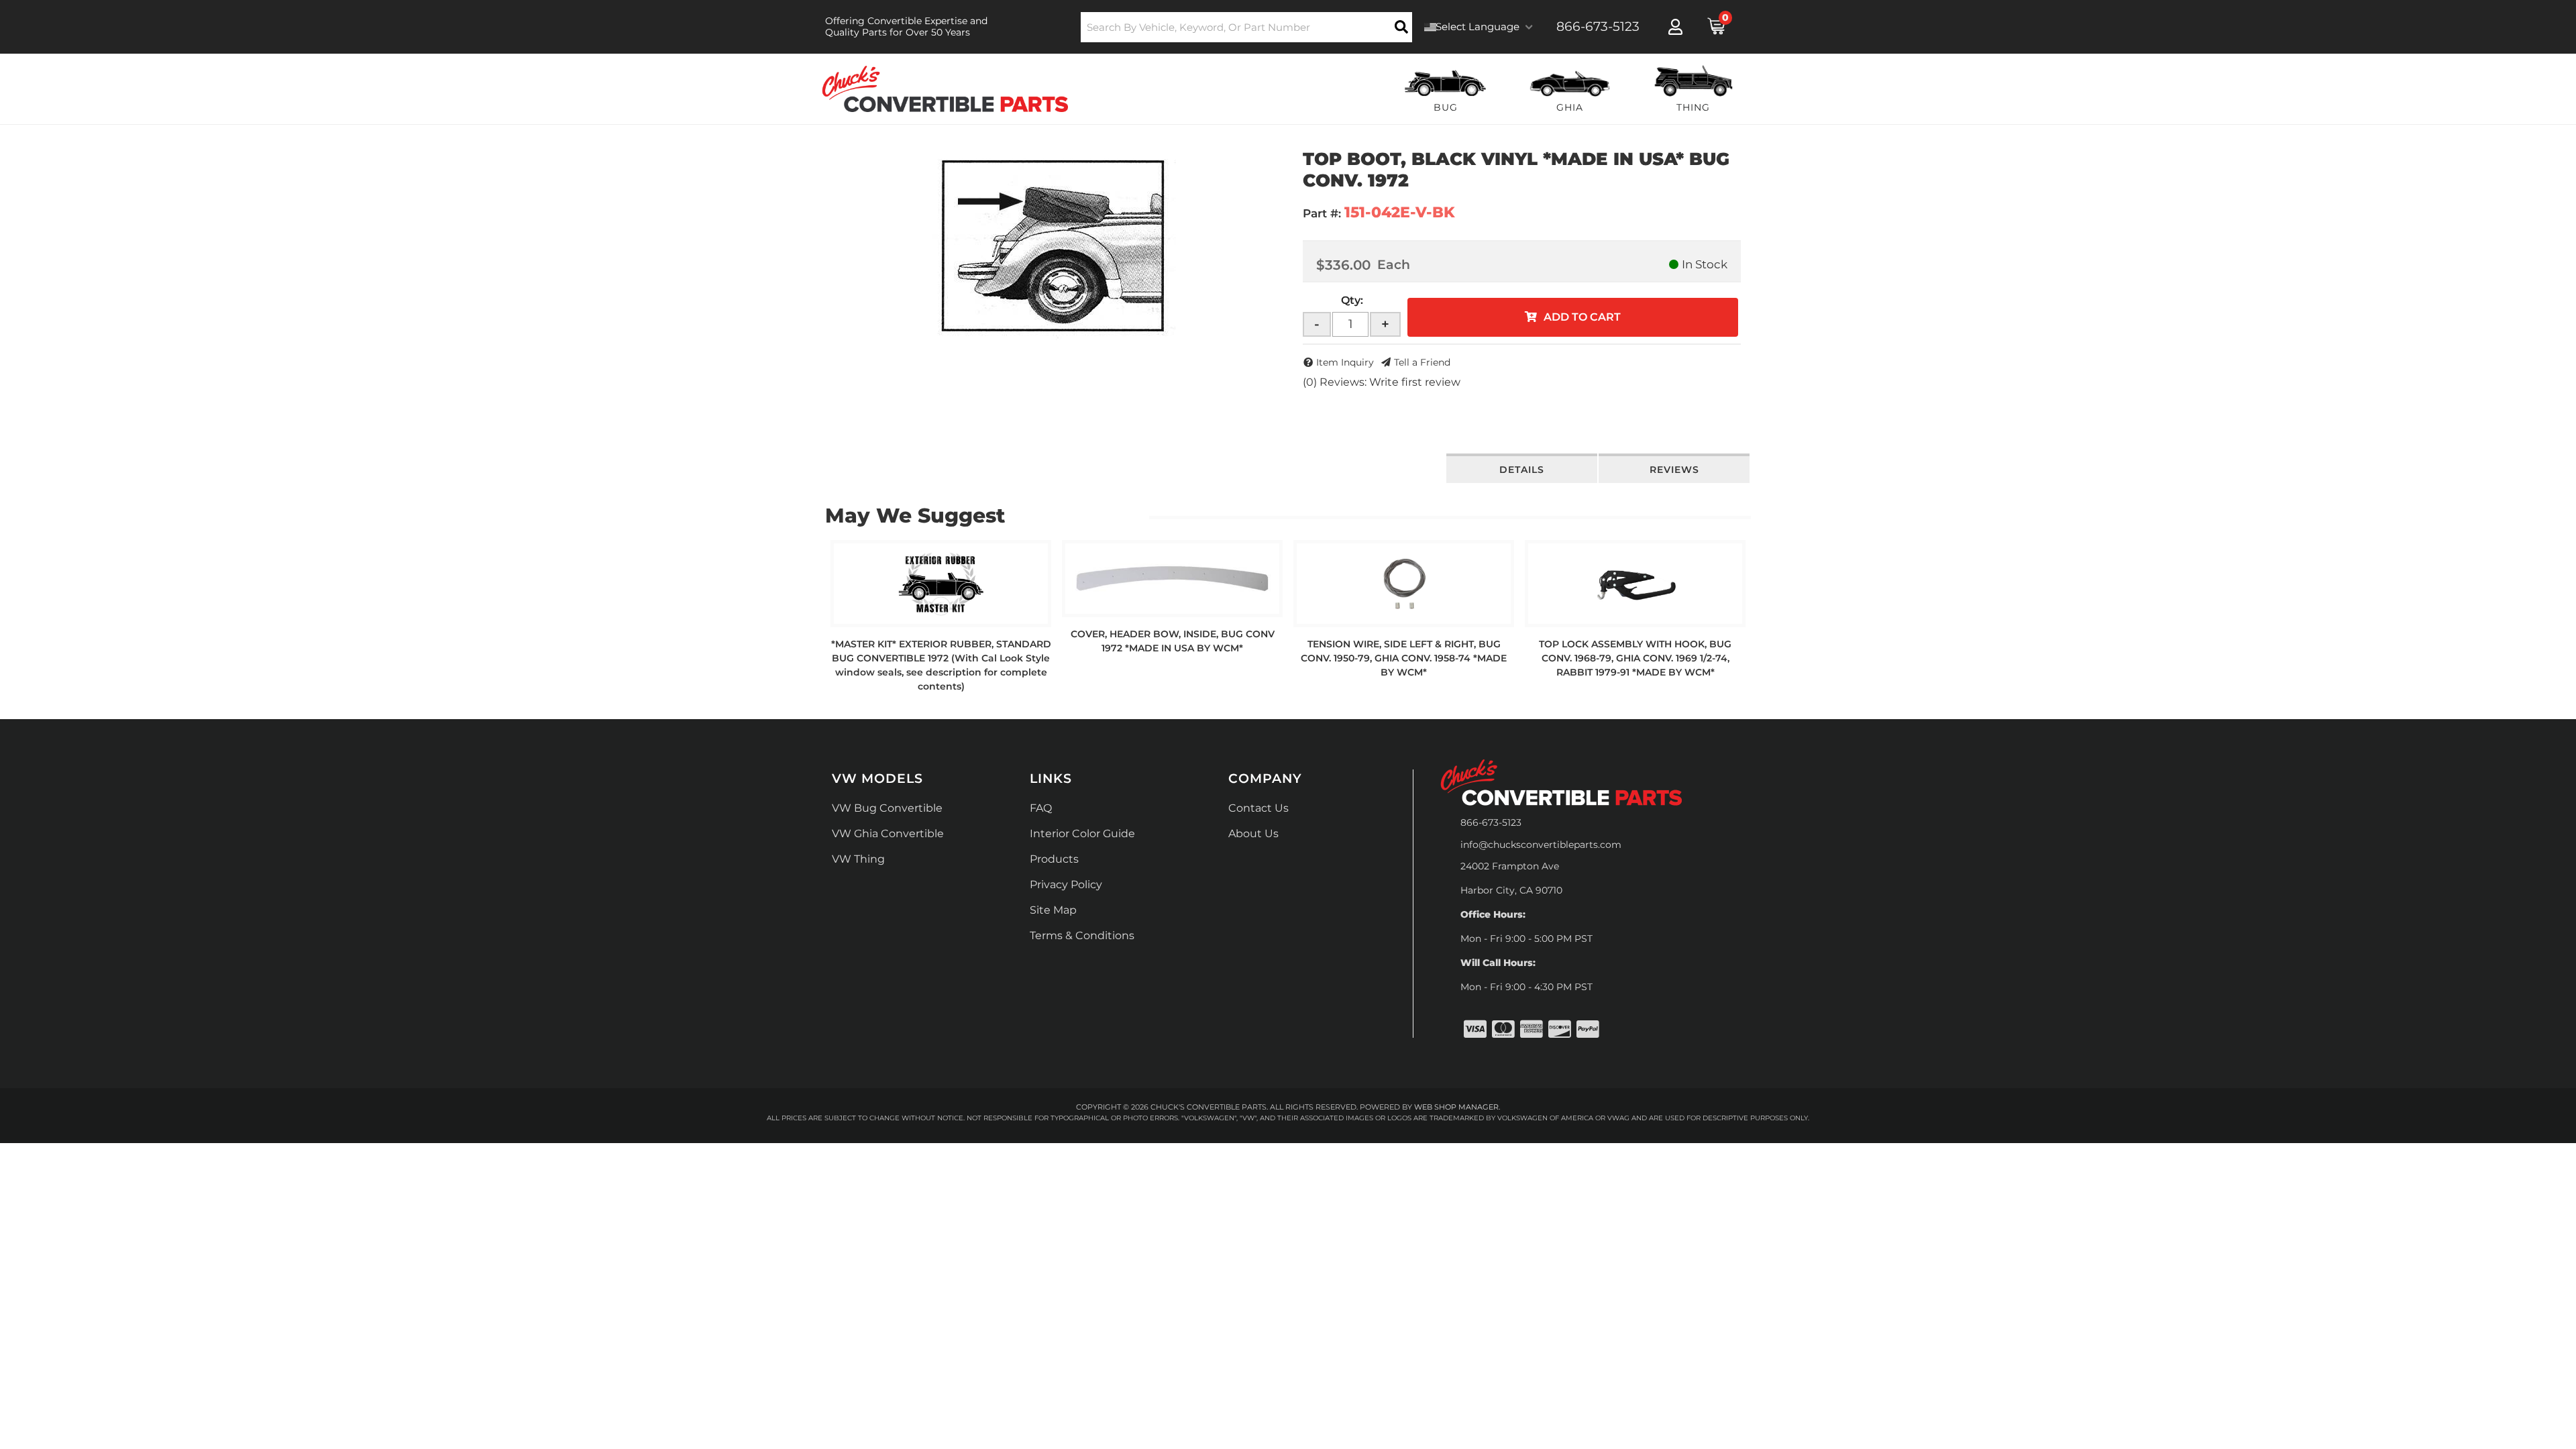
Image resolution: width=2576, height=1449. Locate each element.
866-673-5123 (1491, 822)
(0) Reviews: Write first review (1382, 382)
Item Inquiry (1345, 362)
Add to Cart (1582, 317)
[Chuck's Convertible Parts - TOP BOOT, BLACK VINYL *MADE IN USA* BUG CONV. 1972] (1054, 244)
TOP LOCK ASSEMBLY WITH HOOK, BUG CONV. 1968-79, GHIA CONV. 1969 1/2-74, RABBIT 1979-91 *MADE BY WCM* (1635, 658)
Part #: (1322, 213)
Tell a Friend (1422, 362)
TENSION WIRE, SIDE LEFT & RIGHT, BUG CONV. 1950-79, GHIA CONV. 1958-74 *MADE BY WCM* (1404, 658)
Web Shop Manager (1456, 1107)
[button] (1247, 27)
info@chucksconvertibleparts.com (1541, 845)
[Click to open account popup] (1675, 27)
